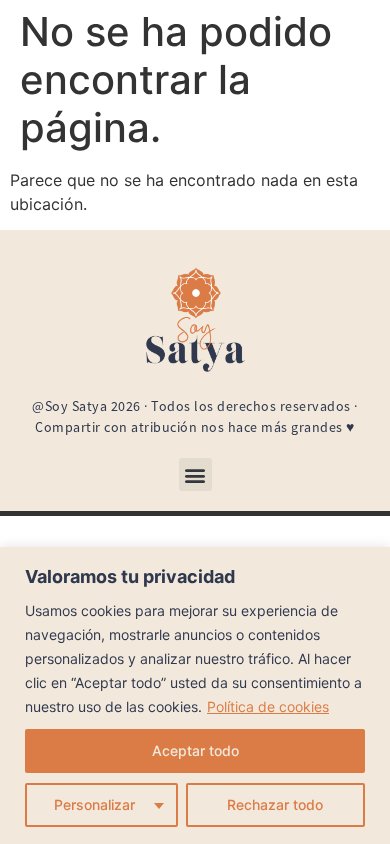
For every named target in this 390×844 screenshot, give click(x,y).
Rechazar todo (275, 804)
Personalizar (94, 804)
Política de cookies (268, 706)
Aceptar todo (195, 750)
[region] (195, 695)
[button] (195, 474)
